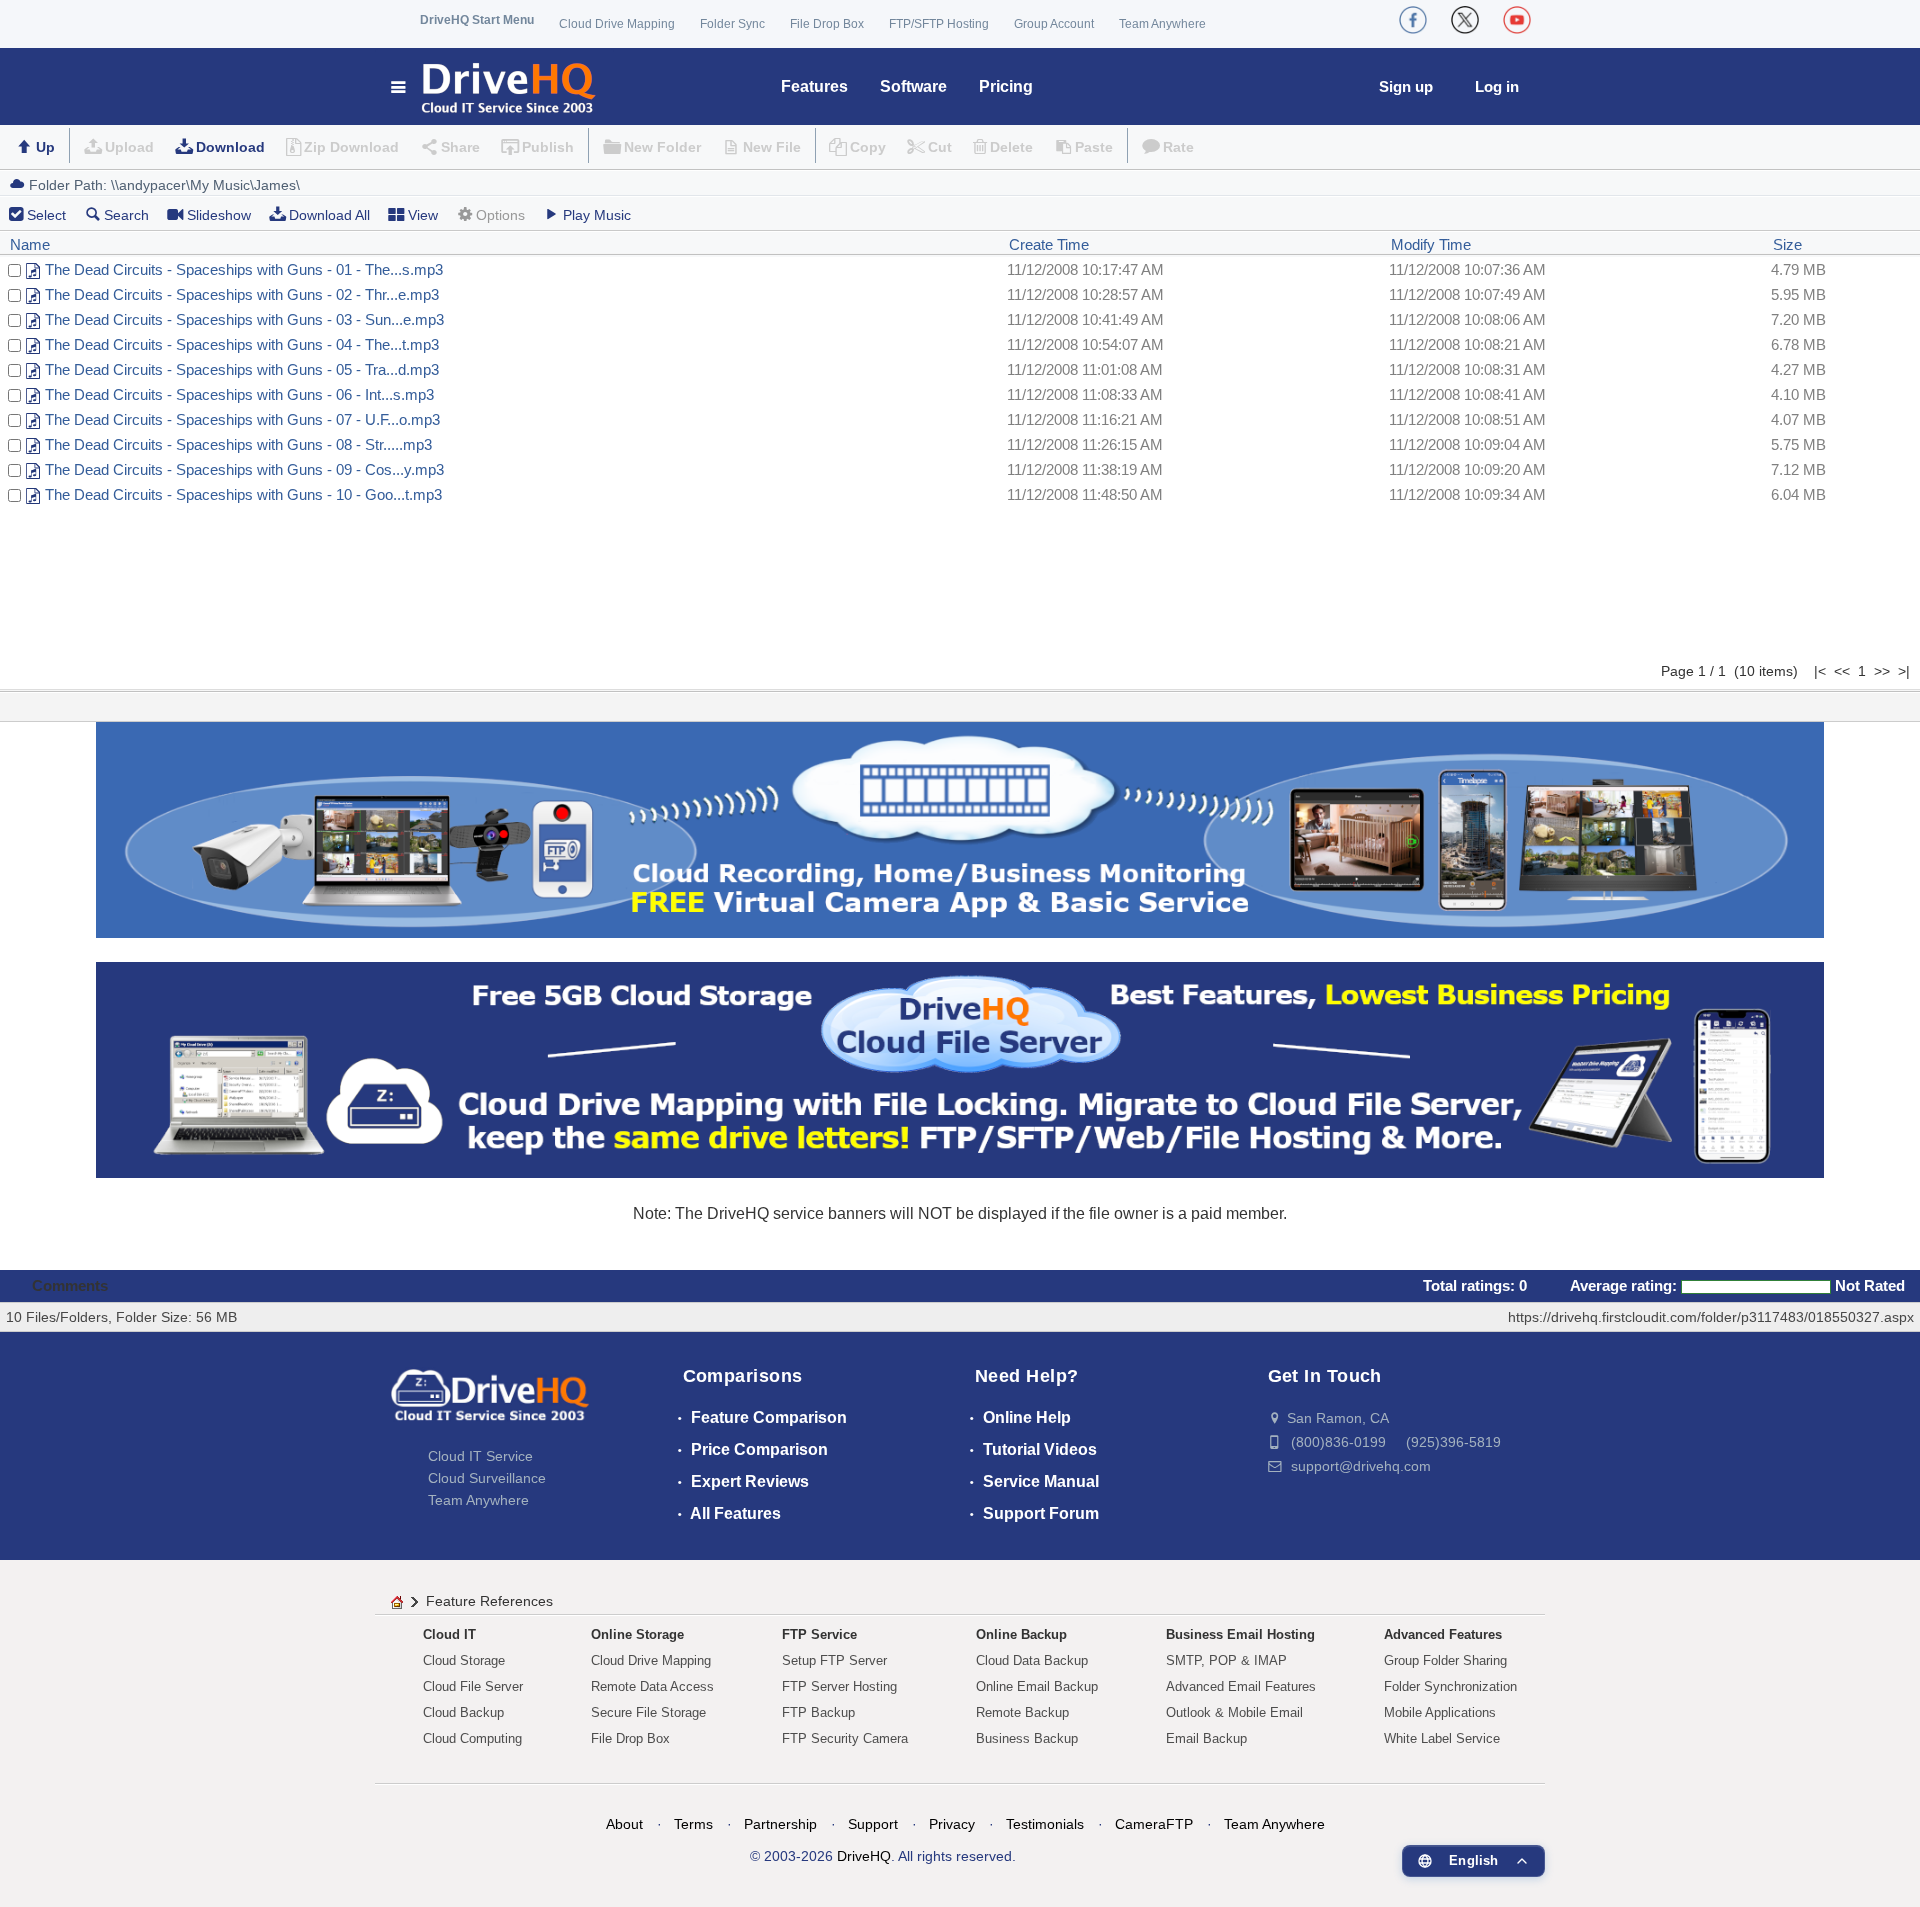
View (423, 215)
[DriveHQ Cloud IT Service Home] (494, 86)
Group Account (1054, 24)
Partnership (780, 1824)
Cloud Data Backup (1032, 1660)
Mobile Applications (1440, 1712)
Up (45, 147)
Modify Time (1431, 244)
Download (230, 147)
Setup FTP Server (834, 1660)
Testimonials (1045, 1824)
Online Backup (1021, 1634)
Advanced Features (1443, 1634)
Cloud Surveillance (487, 1478)
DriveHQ (864, 1856)
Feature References (489, 1601)
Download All (329, 215)
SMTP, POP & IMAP (1226, 1660)
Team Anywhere (1162, 24)
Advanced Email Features (1241, 1686)
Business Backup (1027, 1738)
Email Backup (1206, 1738)
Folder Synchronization (1450, 1686)
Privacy (952, 1824)
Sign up (1406, 86)
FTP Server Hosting (839, 1686)
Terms (693, 1824)
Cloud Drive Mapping (617, 24)
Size (1787, 244)
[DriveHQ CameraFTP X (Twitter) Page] (1465, 20)
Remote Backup (1022, 1712)
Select (46, 215)
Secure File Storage (648, 1712)
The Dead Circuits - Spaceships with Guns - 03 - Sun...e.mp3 (244, 319)
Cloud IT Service (480, 1456)
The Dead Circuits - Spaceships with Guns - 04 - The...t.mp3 (242, 344)
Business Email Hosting (1240, 1634)
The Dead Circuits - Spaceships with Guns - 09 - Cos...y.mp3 (244, 469)
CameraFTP (1154, 1824)
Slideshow (219, 215)
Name (30, 244)
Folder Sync (732, 24)
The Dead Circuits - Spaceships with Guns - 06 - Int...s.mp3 (239, 394)
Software (913, 86)
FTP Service (819, 1634)
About (624, 1824)
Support (873, 1824)
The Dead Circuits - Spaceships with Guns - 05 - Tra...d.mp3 (242, 369)
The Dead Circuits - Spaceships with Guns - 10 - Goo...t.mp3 (243, 494)
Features (814, 86)
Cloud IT (449, 1634)
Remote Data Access (652, 1686)
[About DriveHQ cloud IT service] (490, 1405)
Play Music (597, 215)
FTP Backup (818, 1712)
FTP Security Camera (845, 1738)
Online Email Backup (1037, 1686)
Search (126, 215)
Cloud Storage (464, 1660)
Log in (1497, 86)
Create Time (1049, 244)
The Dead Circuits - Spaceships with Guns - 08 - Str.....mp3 (238, 444)
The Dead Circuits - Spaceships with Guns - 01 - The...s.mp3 (244, 269)
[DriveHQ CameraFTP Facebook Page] (1413, 20)
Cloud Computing (472, 1738)
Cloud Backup (463, 1712)
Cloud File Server (473, 1686)
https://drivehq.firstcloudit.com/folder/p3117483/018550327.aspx (1711, 1317)
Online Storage (637, 1634)
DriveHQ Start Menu (477, 20)
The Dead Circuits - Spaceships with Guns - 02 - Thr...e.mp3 (242, 294)
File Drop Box (827, 24)
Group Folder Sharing (1445, 1660)
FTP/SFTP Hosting (939, 24)
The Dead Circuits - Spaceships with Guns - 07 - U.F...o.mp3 (242, 419)
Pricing (1006, 86)
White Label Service (1442, 1738)
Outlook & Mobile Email (1234, 1712)
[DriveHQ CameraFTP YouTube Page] (1517, 20)
